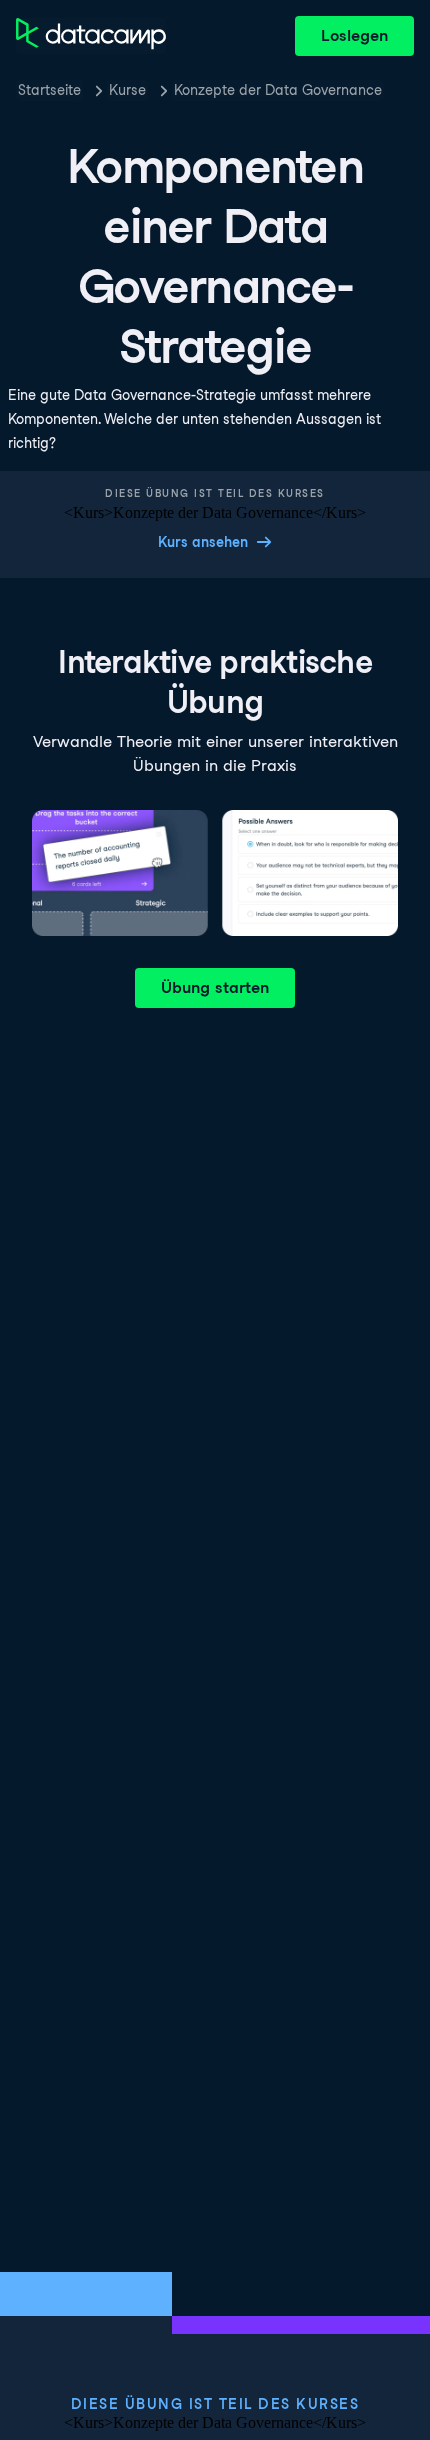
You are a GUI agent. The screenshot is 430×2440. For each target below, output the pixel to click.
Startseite (49, 90)
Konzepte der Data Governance (278, 90)
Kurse (127, 90)
